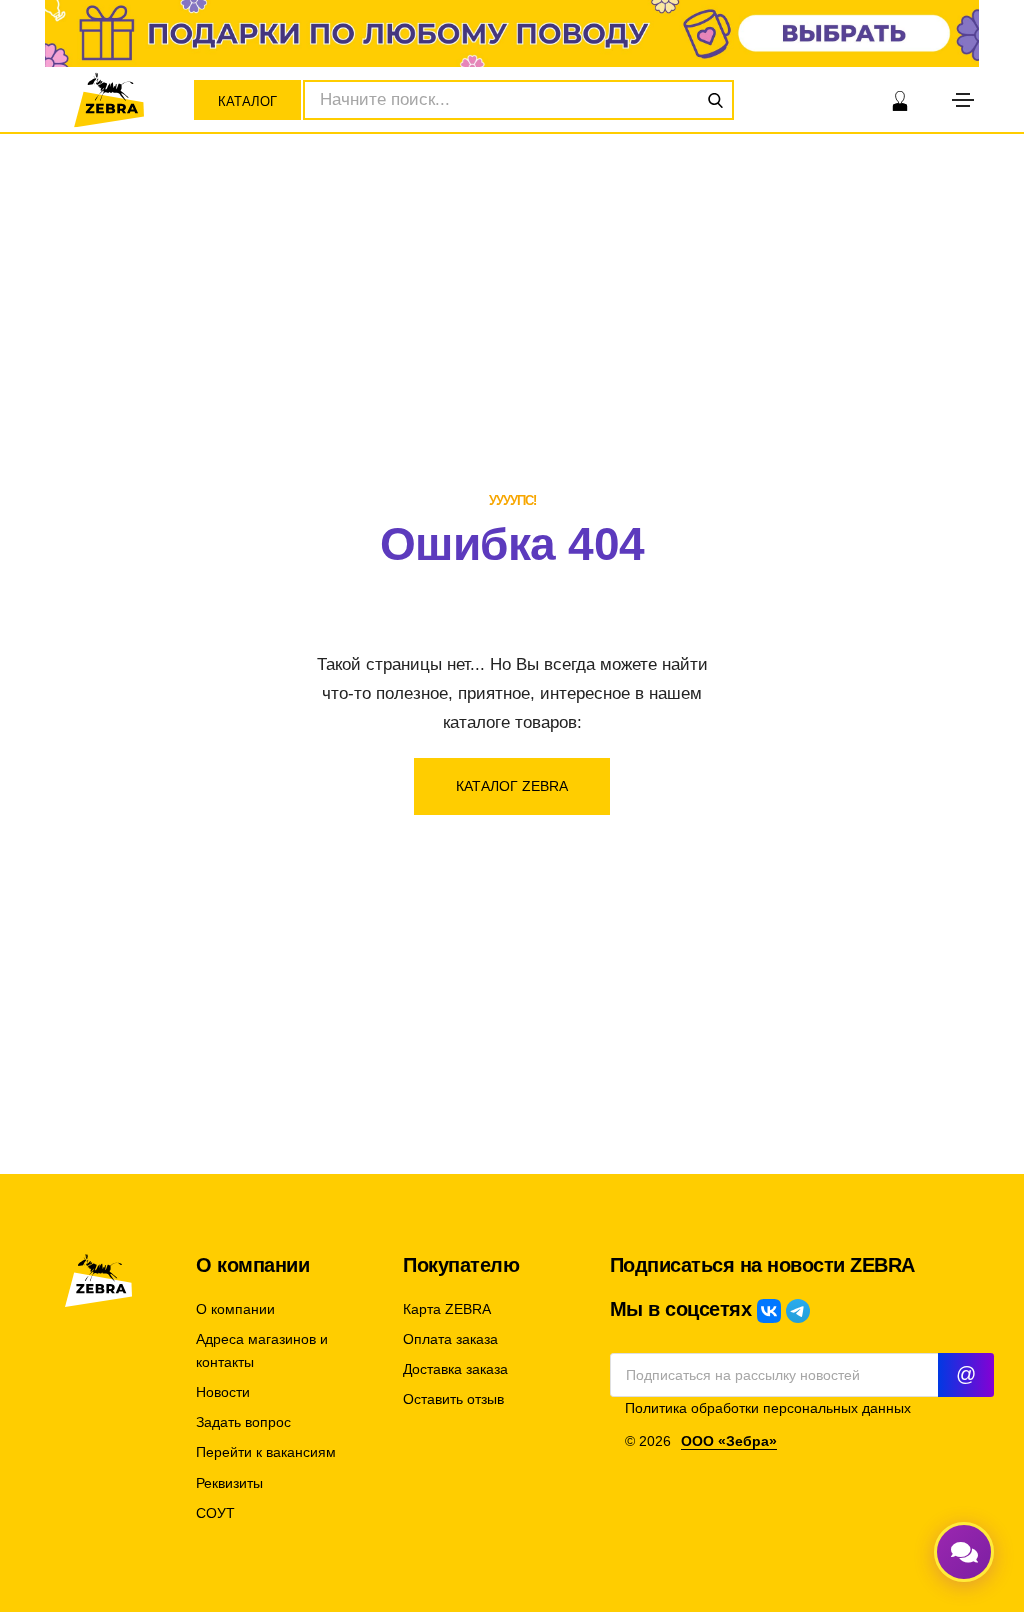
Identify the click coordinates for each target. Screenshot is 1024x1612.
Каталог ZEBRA (512, 786)
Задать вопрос (243, 1422)
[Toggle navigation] (963, 100)
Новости (223, 1392)
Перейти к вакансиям (266, 1452)
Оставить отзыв (453, 1399)
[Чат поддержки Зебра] (964, 1552)
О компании (235, 1309)
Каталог (247, 101)
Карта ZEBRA (447, 1309)
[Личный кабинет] (900, 100)
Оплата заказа (450, 1339)
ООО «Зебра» (729, 1441)
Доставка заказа (455, 1369)
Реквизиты (229, 1483)
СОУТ (215, 1513)
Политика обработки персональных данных (768, 1408)
